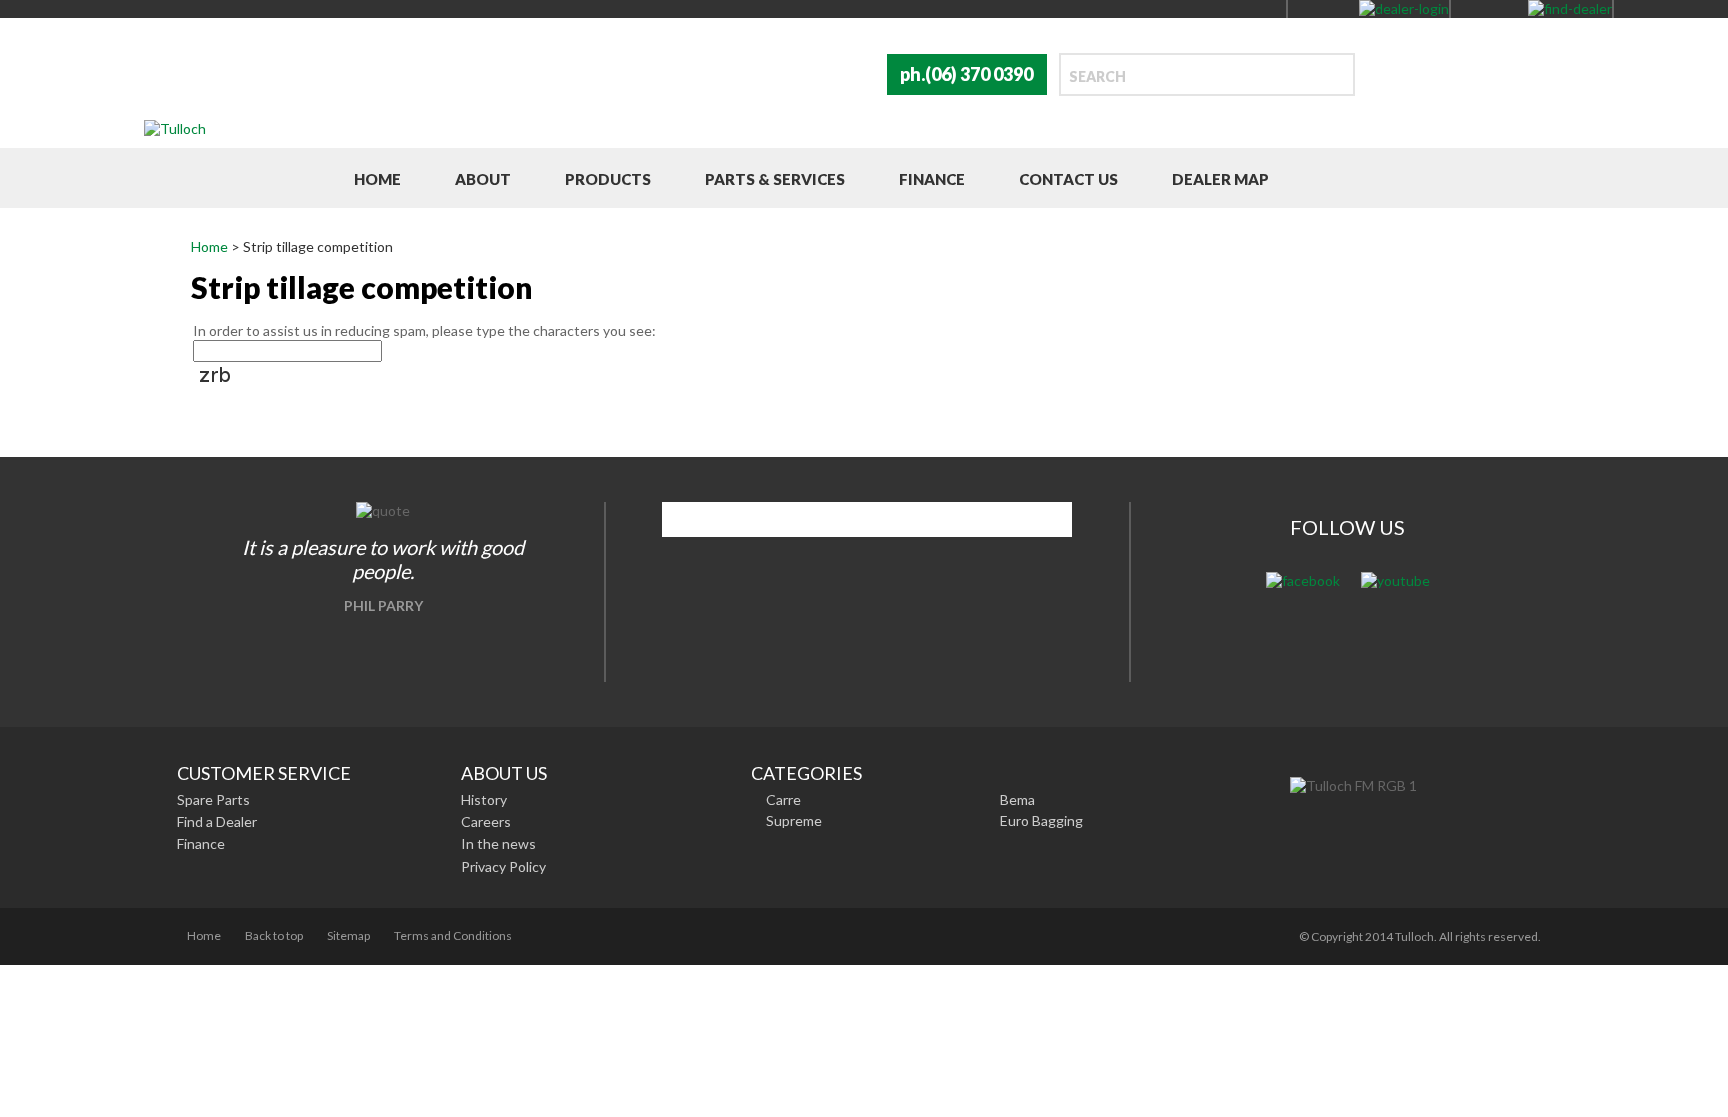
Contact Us (1068, 179)
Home (377, 179)
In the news (498, 843)
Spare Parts (213, 799)
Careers (486, 821)
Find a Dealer (217, 821)
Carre (783, 799)
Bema (1017, 799)
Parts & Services (775, 179)
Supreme (794, 820)
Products (608, 179)
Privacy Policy (503, 866)
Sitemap (348, 935)
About (483, 179)
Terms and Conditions (453, 935)
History (484, 799)
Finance (932, 179)
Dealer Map (1220, 179)
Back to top (274, 935)
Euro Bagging (1041, 820)
